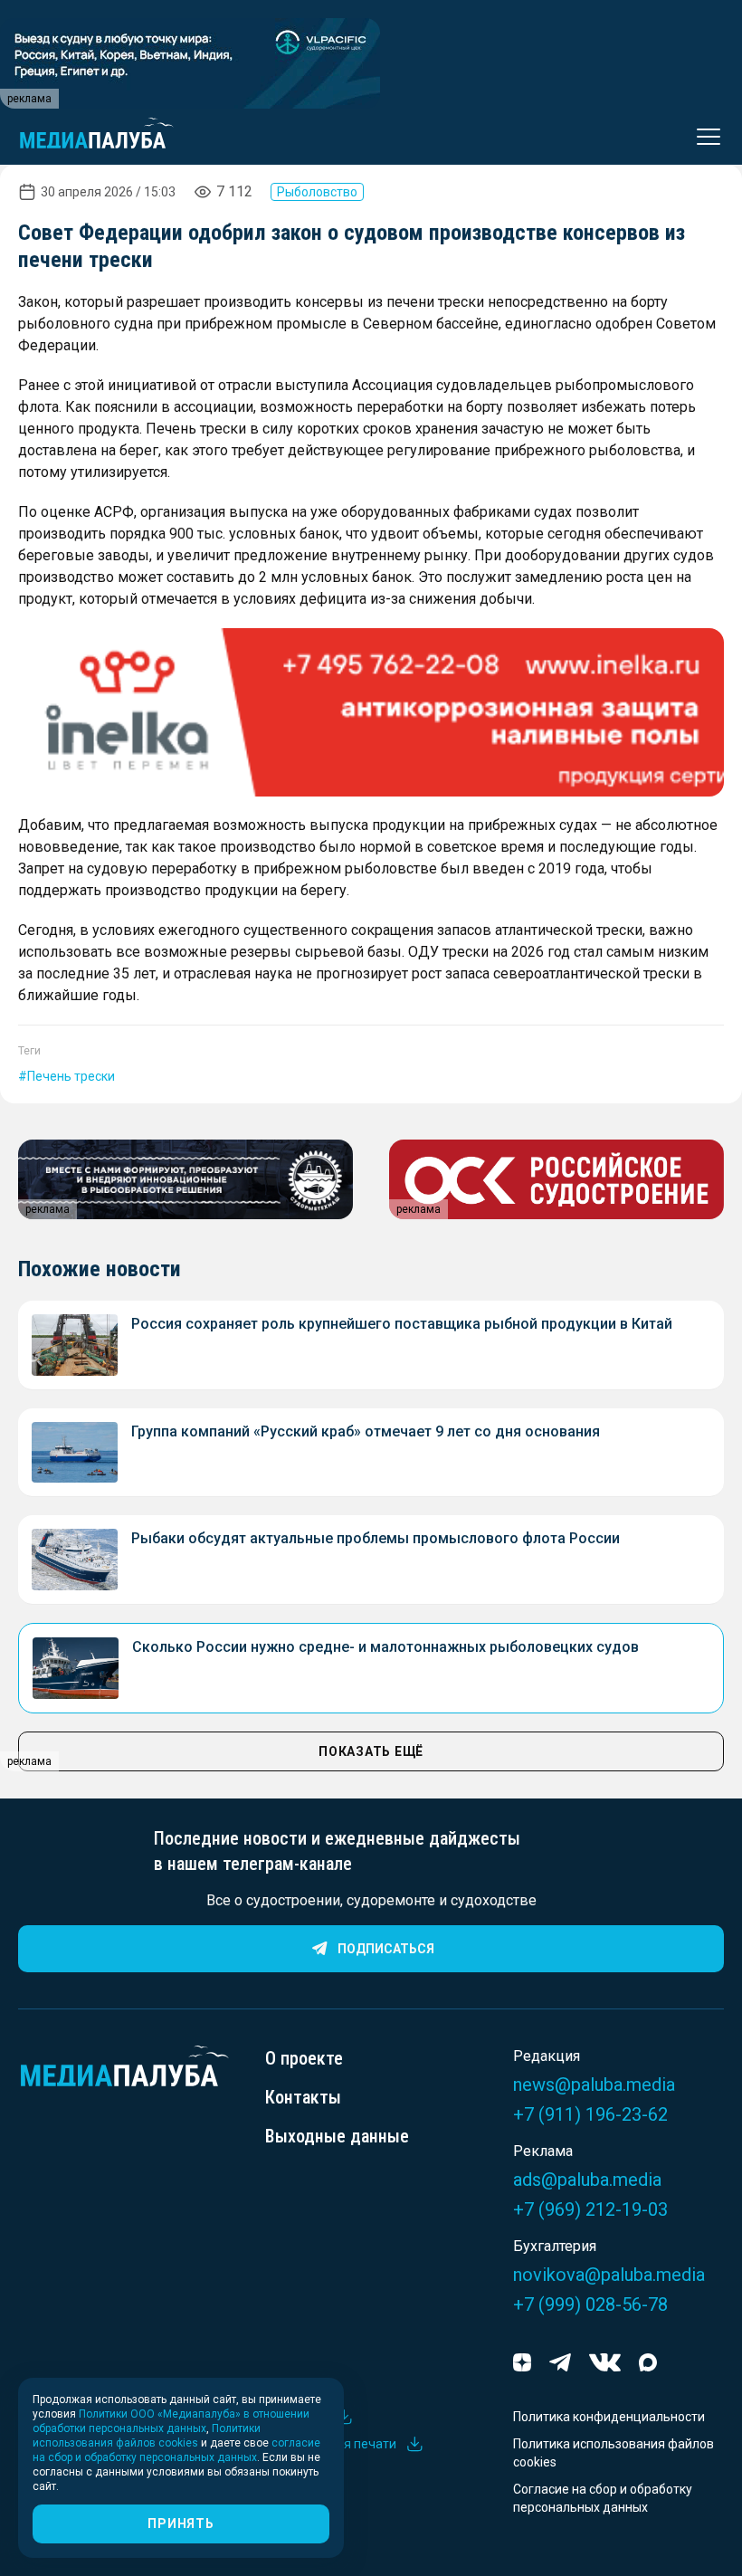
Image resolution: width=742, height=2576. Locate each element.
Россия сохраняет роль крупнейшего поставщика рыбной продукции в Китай (402, 1324)
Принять (181, 2524)
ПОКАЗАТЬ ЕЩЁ (371, 1751)
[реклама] (371, 712)
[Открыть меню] (703, 137)
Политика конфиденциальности (609, 2417)
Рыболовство (317, 192)
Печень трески (71, 1076)
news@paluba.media (594, 2085)
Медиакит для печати (331, 2444)
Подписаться (386, 1949)
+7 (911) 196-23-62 (590, 2114)
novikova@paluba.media (609, 2275)
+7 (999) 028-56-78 (590, 2304)
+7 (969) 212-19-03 (590, 2209)
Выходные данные (337, 2136)
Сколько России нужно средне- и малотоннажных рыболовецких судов (385, 1647)
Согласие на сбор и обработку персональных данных (603, 2498)
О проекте (304, 2058)
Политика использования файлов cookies (614, 2453)
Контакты (303, 2097)
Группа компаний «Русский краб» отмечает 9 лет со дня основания (366, 1431)
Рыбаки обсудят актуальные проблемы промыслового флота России (376, 1538)
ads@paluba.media (587, 2180)
